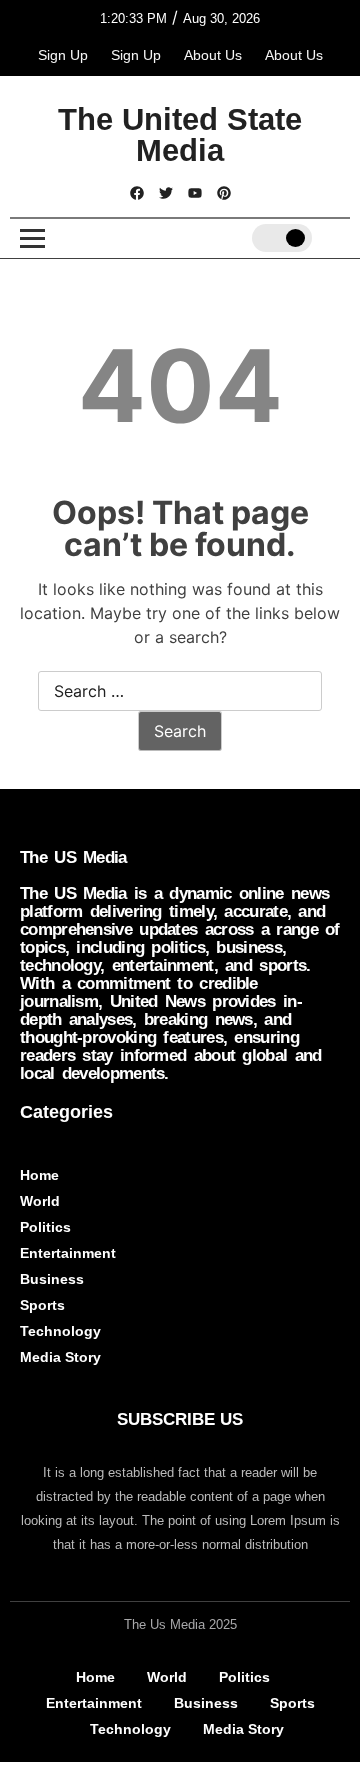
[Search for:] (180, 692)
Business (52, 1279)
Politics (45, 1227)
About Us (213, 55)
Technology (60, 1331)
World (40, 1201)
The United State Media (180, 135)
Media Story (60, 1357)
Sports (42, 1305)
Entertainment (68, 1253)
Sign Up (63, 55)
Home (39, 1175)
